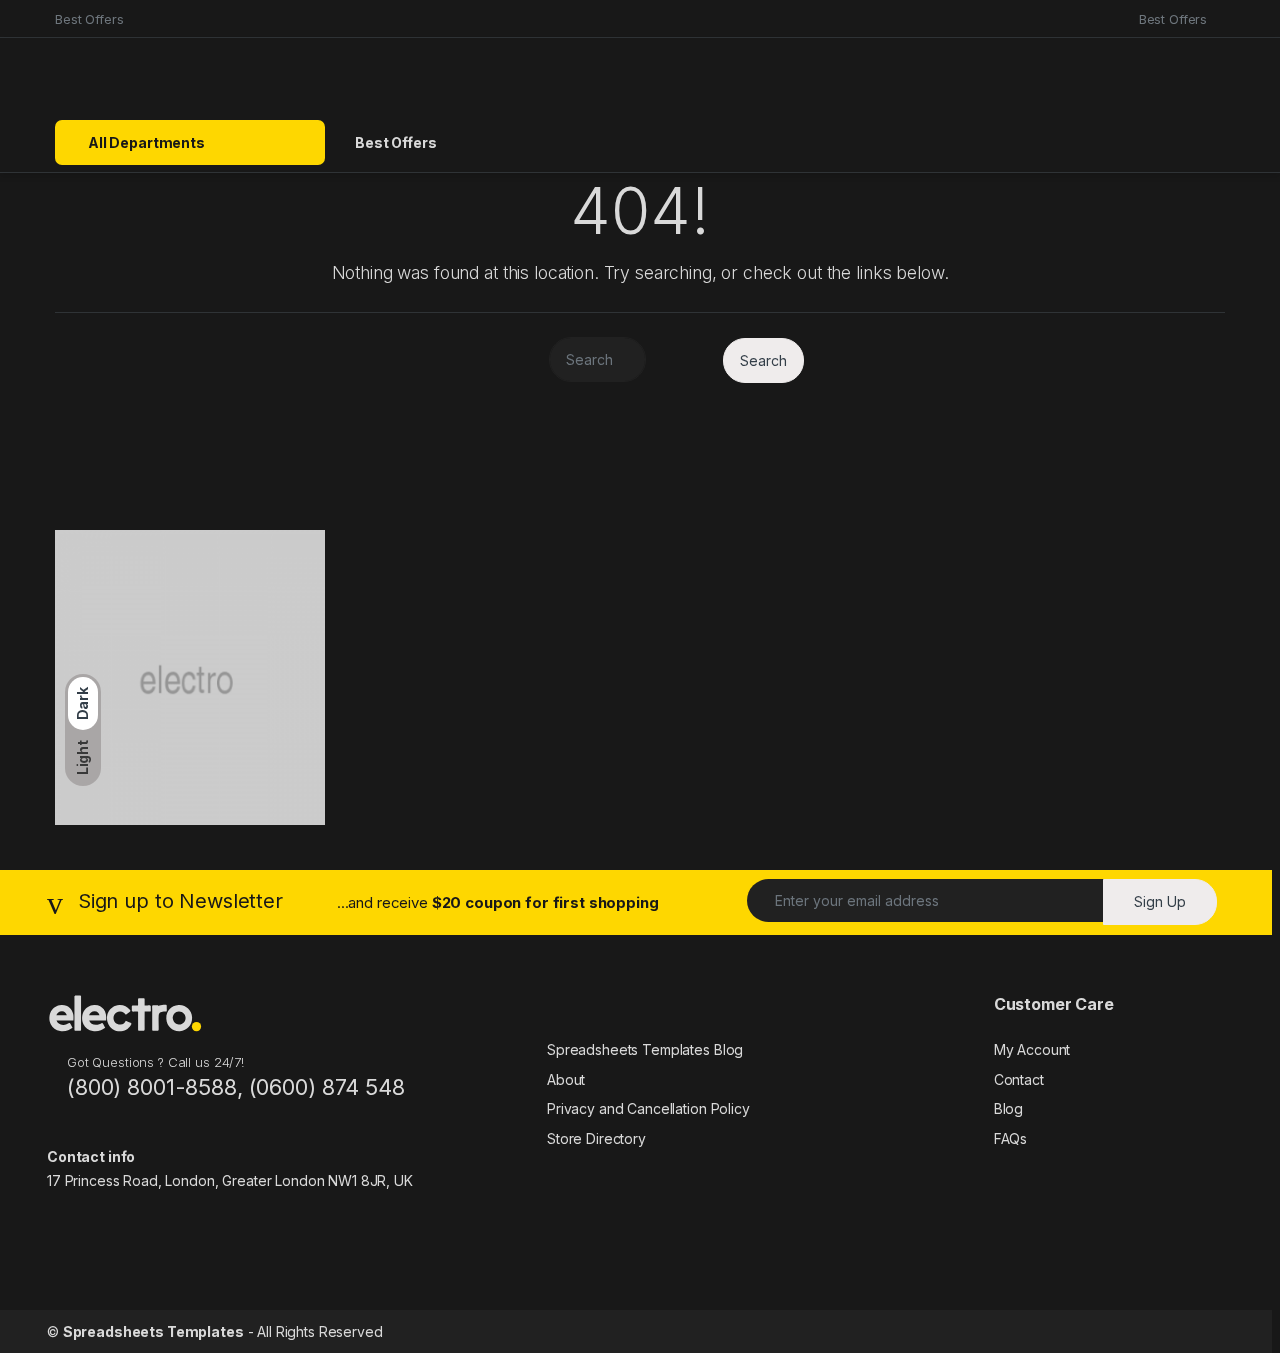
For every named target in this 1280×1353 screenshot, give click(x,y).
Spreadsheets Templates (153, 1331)
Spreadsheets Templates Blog (645, 1049)
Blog (1008, 1108)
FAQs (1010, 1138)
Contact (1019, 1079)
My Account (1032, 1049)
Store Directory (596, 1138)
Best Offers (89, 19)
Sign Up (1160, 901)
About (566, 1079)
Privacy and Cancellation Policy (648, 1108)
